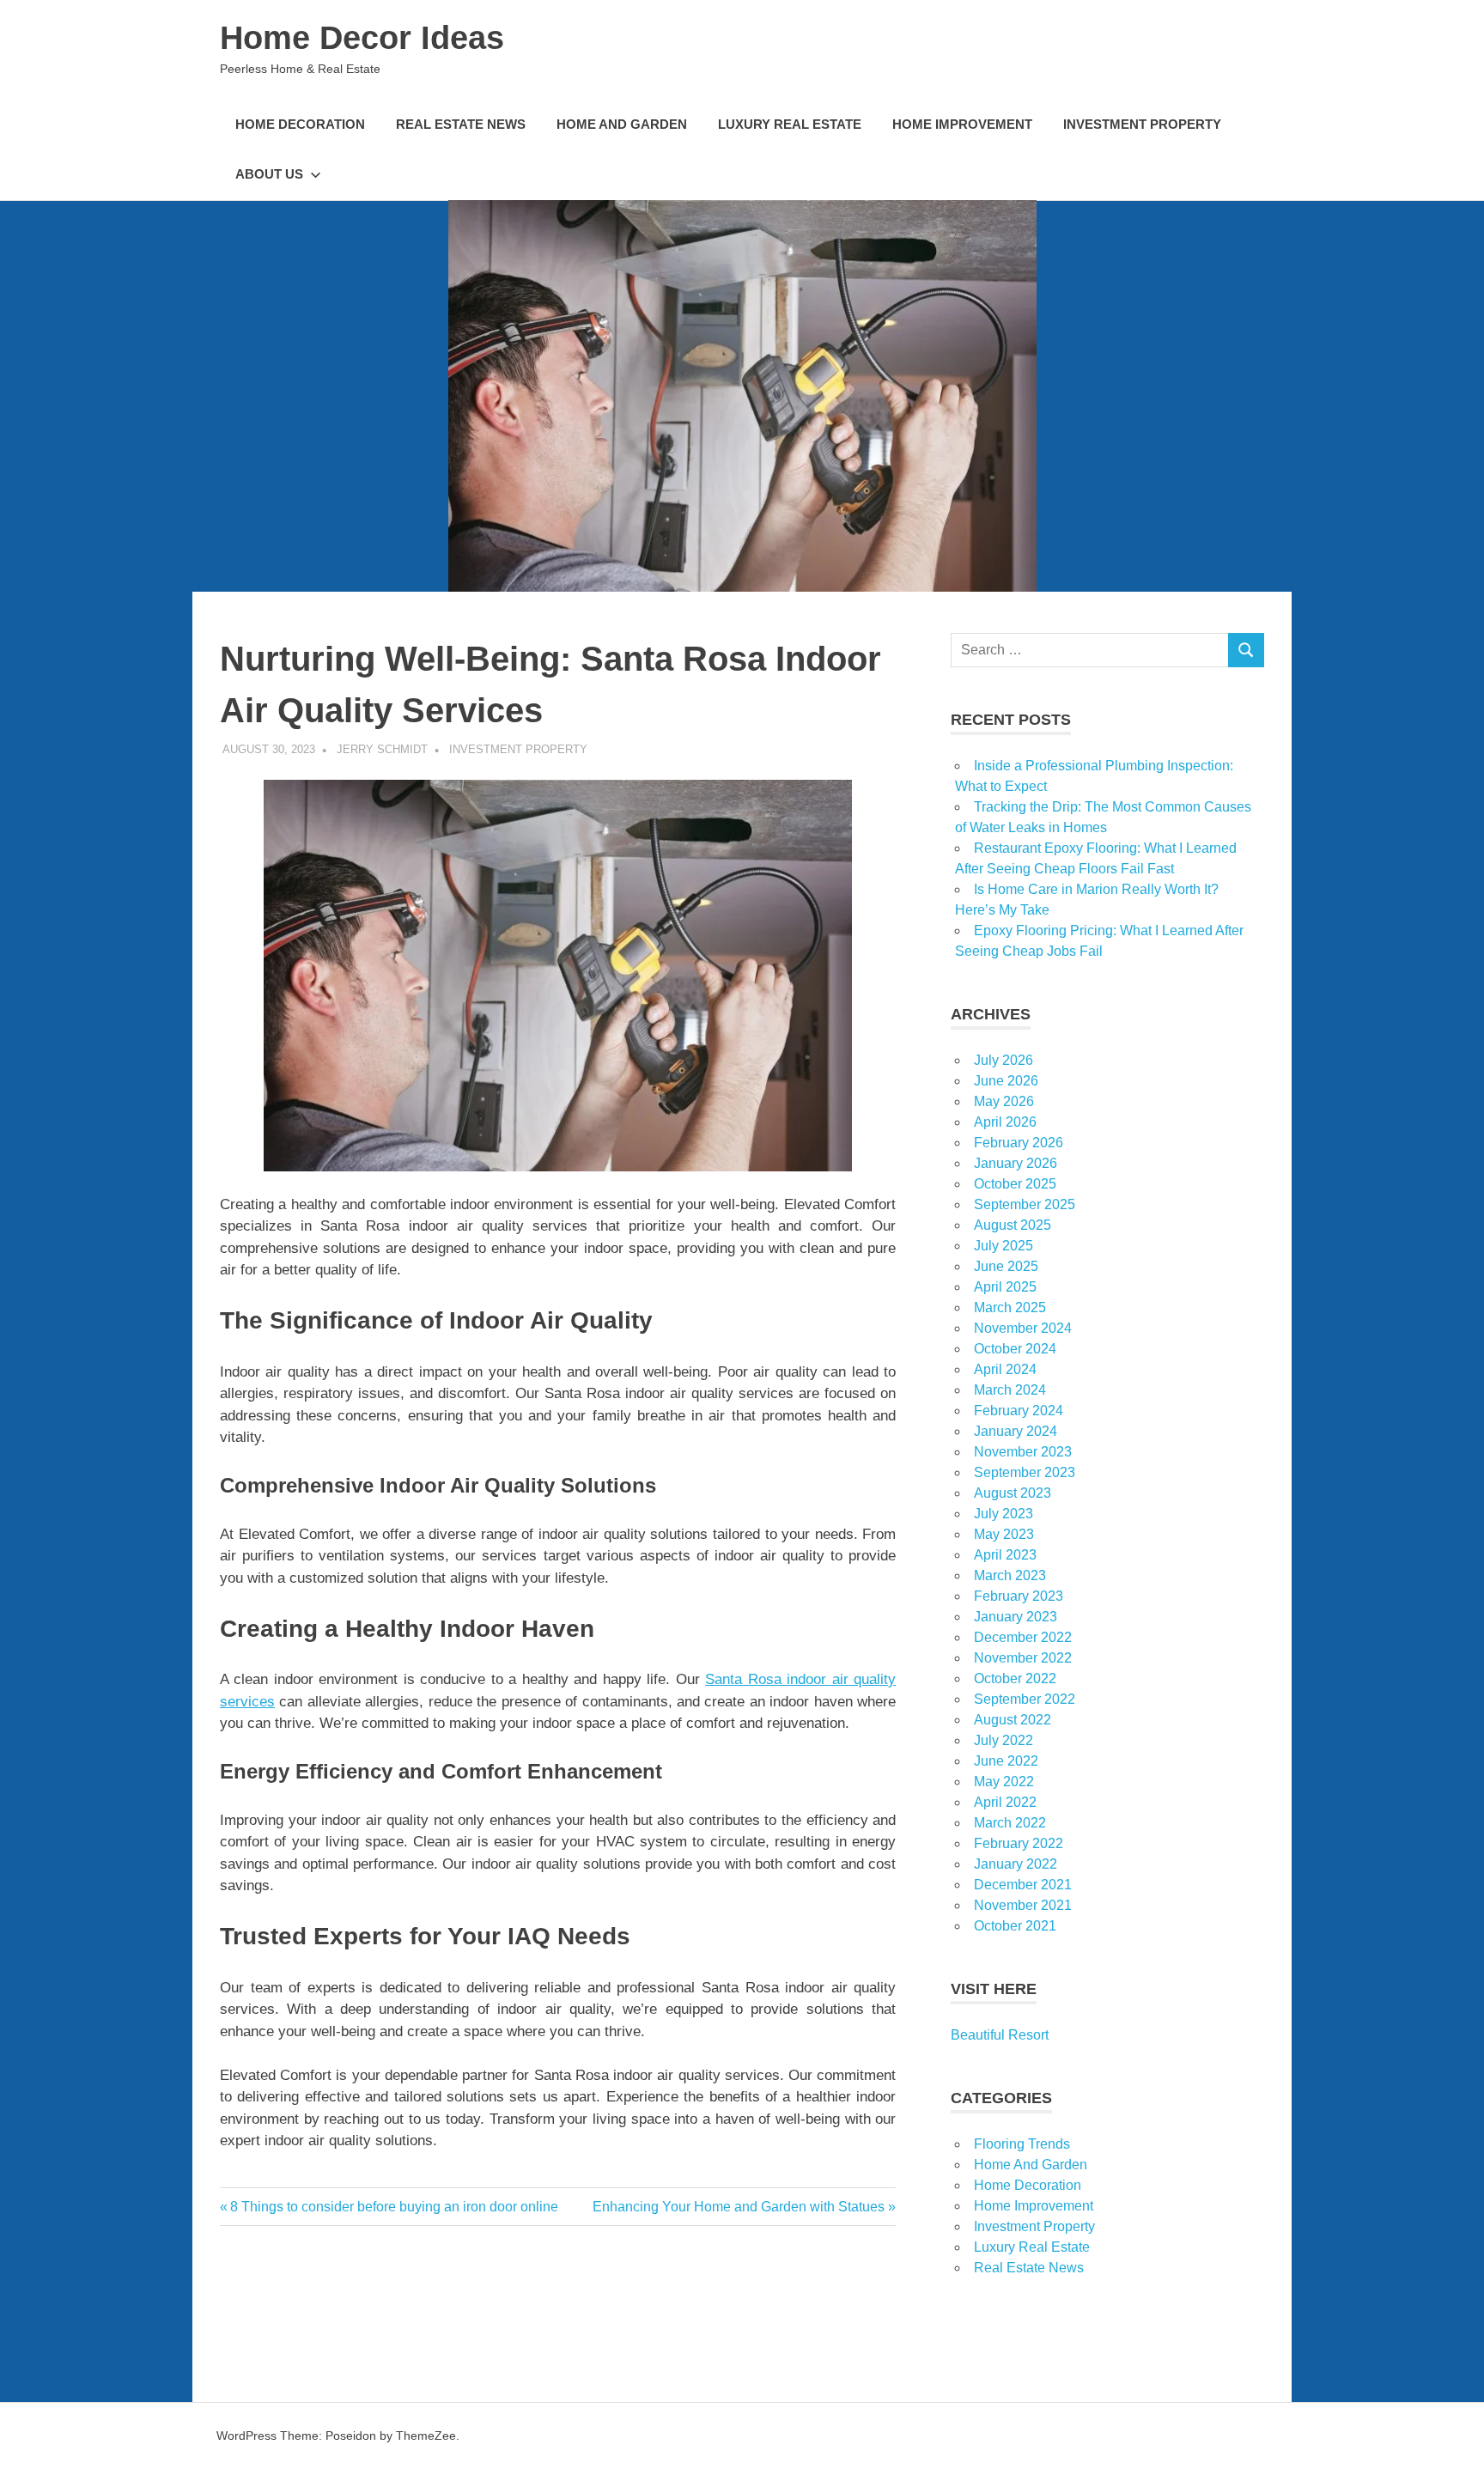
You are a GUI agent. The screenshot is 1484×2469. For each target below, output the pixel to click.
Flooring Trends (1022, 2144)
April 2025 (1005, 1287)
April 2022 (1005, 1802)
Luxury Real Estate (790, 124)
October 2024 (1015, 1349)
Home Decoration (300, 124)
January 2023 (1016, 1617)
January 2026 (1016, 1163)
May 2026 (1004, 1101)
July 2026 (1004, 1060)
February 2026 (1019, 1143)
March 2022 (1010, 1823)
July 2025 (1004, 1246)
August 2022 (1013, 1720)
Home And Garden (622, 124)
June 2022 (1006, 1761)
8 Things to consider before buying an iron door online (394, 2207)
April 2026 (1005, 1122)
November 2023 (1023, 1452)
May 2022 (1004, 1782)
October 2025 (1015, 1184)
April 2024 (1005, 1369)
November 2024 (1023, 1328)
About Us (269, 174)
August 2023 (1013, 1493)
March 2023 (1010, 1575)
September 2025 (1025, 1204)
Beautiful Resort (1000, 2035)
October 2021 (1015, 1926)
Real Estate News (461, 124)
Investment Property (1142, 124)
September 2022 (1025, 1699)
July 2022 (1004, 1740)
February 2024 (1019, 1411)
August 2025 (1013, 1225)
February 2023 (1019, 1596)
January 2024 (1016, 1431)
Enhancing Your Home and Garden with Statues (739, 2207)
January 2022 (1016, 1864)
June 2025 (1006, 1266)
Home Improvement (962, 124)
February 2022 (1019, 1843)
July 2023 (1004, 1514)
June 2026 (1006, 1081)
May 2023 (1004, 1534)
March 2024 (1010, 1390)
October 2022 (1015, 1678)
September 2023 (1025, 1472)
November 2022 (1023, 1658)
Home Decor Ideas (362, 38)
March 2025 (1010, 1307)
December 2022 (1023, 1637)
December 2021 (1023, 1885)
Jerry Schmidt (382, 749)
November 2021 (1023, 1905)
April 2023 (1005, 1555)
